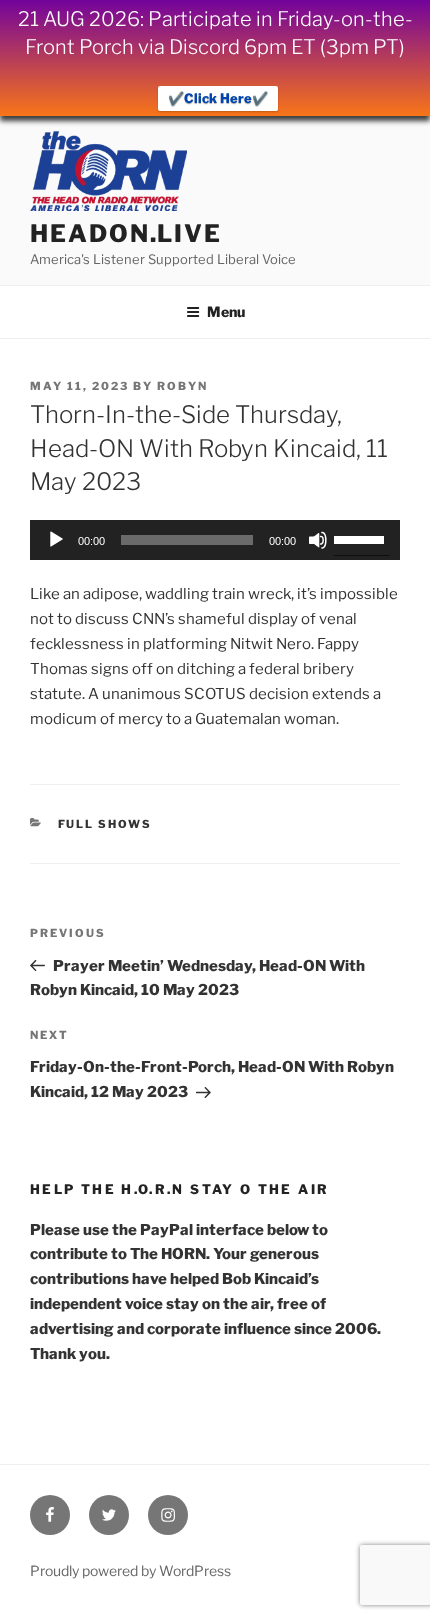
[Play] (56, 540)
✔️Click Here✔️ (218, 98)
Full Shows (105, 824)
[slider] (362, 538)
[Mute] (318, 540)
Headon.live (126, 233)
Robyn (182, 386)
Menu (226, 311)
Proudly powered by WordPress (130, 1570)
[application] (215, 540)
